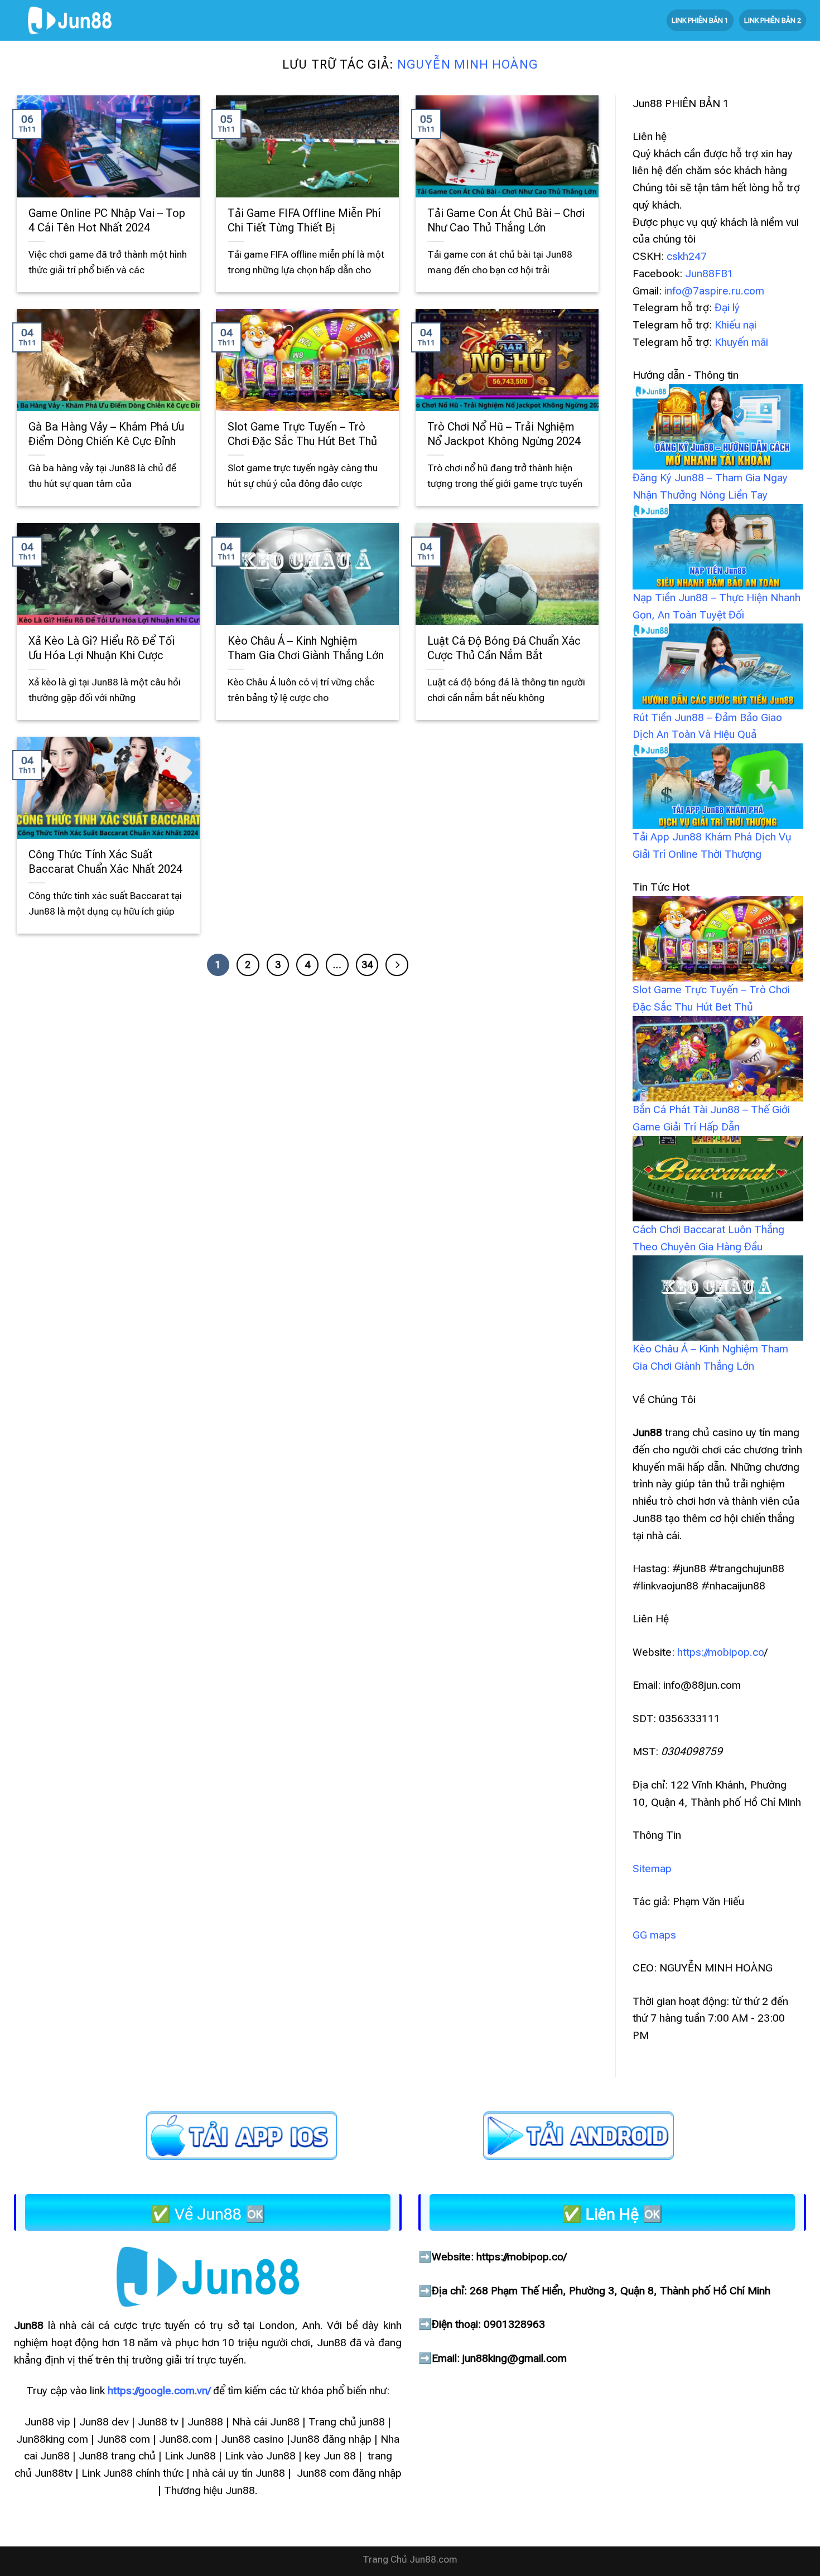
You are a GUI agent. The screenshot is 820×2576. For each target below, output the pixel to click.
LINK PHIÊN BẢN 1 (700, 20)
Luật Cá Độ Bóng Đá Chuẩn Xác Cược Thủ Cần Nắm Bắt (504, 648)
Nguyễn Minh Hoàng (467, 64)
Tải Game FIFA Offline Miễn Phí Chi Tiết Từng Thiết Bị (304, 221)
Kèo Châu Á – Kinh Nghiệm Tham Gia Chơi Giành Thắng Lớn (306, 648)
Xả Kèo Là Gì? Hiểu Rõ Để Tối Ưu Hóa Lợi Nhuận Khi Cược (102, 648)
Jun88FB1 (709, 274)
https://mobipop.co (721, 1652)
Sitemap (652, 1869)
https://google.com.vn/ (159, 2391)
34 (367, 965)
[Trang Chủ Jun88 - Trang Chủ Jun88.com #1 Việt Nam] (70, 20)
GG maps (654, 1935)
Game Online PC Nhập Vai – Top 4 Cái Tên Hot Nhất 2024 (107, 221)
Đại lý (727, 308)
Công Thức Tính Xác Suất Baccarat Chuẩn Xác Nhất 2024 (105, 862)
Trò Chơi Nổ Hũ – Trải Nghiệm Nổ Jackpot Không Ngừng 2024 (504, 434)
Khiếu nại (735, 325)
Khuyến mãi (741, 342)
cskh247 (687, 256)
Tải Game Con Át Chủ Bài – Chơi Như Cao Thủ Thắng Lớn (506, 221)
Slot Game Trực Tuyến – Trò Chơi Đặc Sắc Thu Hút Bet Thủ (304, 434)
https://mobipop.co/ (521, 2257)
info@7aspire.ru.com (714, 291)
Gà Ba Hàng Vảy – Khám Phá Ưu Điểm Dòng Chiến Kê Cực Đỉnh (106, 434)
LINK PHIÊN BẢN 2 (773, 20)
